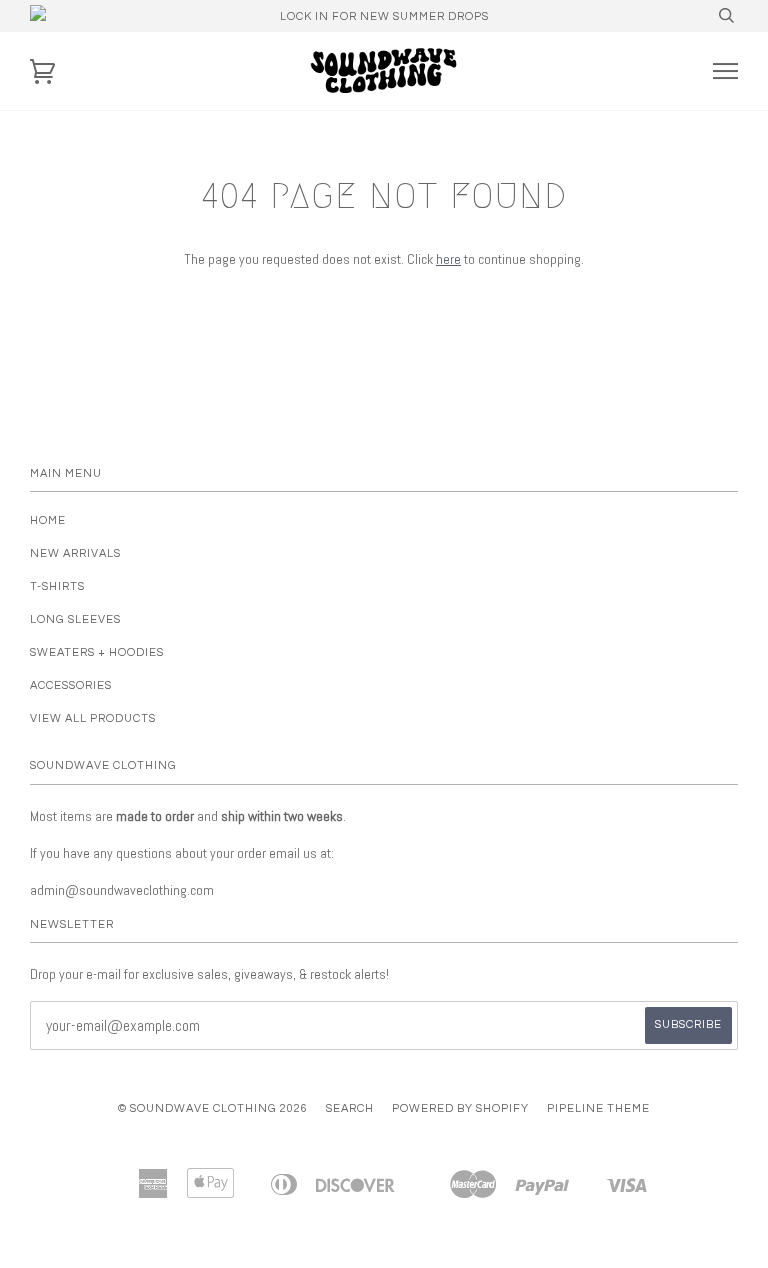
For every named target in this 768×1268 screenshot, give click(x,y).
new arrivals (75, 553)
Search (350, 1108)
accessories (71, 685)
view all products (93, 718)
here (448, 259)
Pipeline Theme (598, 1108)
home (48, 520)
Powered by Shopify (460, 1108)
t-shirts (57, 586)
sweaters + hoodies (97, 652)
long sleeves (75, 619)
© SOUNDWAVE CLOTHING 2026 (213, 1108)
